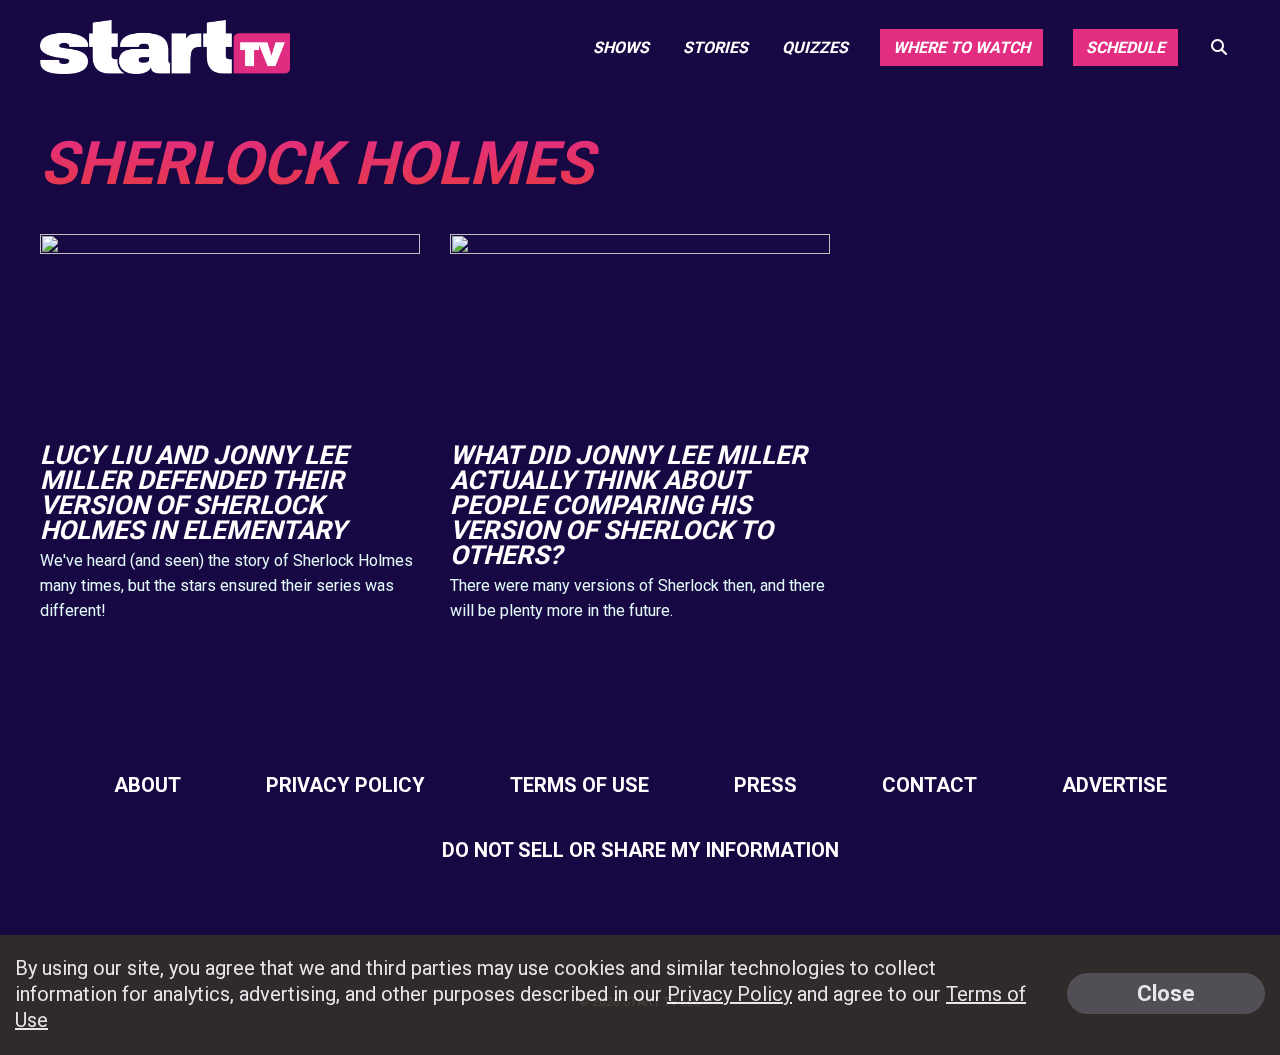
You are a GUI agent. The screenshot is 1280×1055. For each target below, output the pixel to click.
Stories (715, 47)
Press (765, 785)
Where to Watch (961, 47)
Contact (929, 785)
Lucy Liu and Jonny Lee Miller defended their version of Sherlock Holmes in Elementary (194, 492)
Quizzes (815, 47)
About (147, 785)
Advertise (1114, 785)
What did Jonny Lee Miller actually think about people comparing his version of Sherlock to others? (628, 505)
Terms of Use (579, 785)
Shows (621, 47)
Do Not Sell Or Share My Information (640, 850)
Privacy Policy (345, 785)
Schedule (1125, 47)
